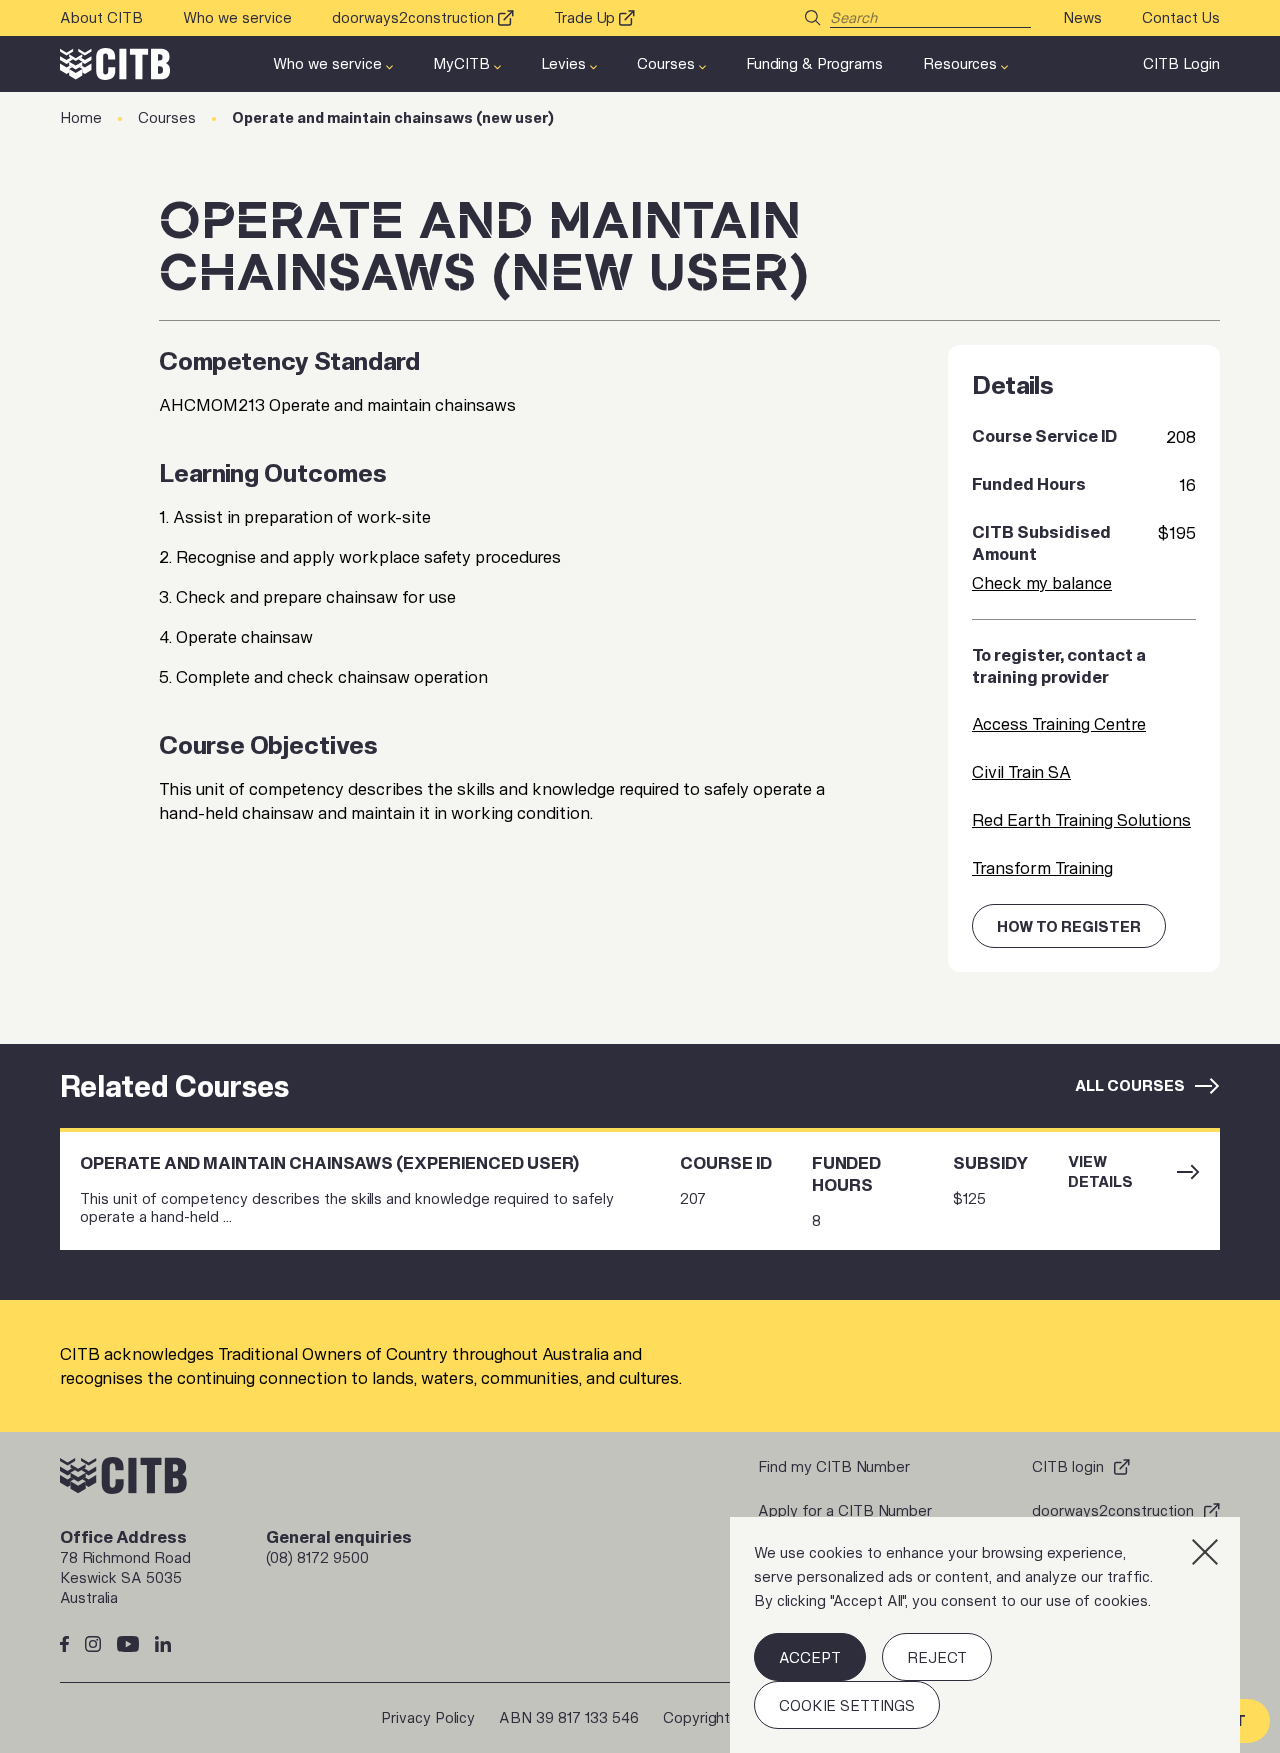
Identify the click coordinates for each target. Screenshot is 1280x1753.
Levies (563, 63)
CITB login (1068, 1466)
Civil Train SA (1021, 771)
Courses (666, 63)
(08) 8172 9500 (317, 1557)
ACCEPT (810, 1657)
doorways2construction (413, 17)
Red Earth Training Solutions (1081, 819)
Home (81, 117)
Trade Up (584, 17)
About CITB (101, 17)
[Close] (1205, 1552)
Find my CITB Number (834, 1466)
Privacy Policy (428, 1717)
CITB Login (1181, 63)
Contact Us (1181, 17)
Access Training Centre (1059, 723)
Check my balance (1042, 582)
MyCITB (461, 63)
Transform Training (1042, 867)
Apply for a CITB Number (845, 1510)
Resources (960, 63)
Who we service (237, 17)
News (1082, 17)
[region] (985, 1635)
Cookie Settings (847, 1705)
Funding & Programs (814, 63)
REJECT (937, 1657)
